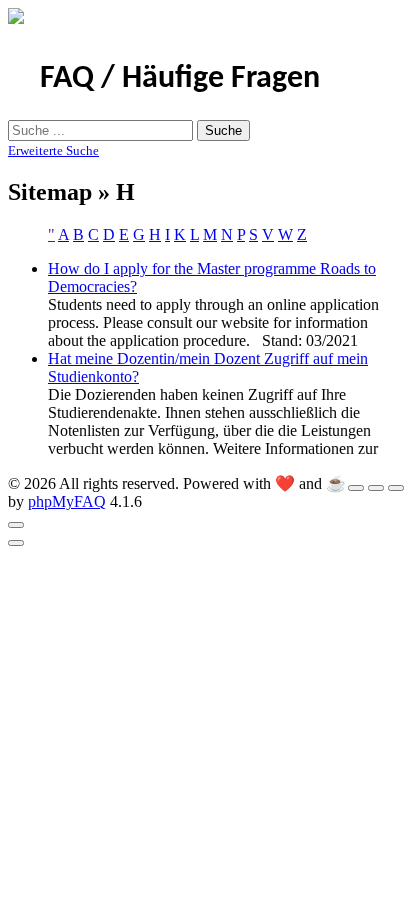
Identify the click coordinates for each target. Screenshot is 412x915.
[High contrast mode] (396, 488)
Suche (223, 130)
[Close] (16, 525)
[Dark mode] (376, 488)
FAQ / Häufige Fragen (180, 79)
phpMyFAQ (67, 501)
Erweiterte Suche (53, 150)
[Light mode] (356, 488)
